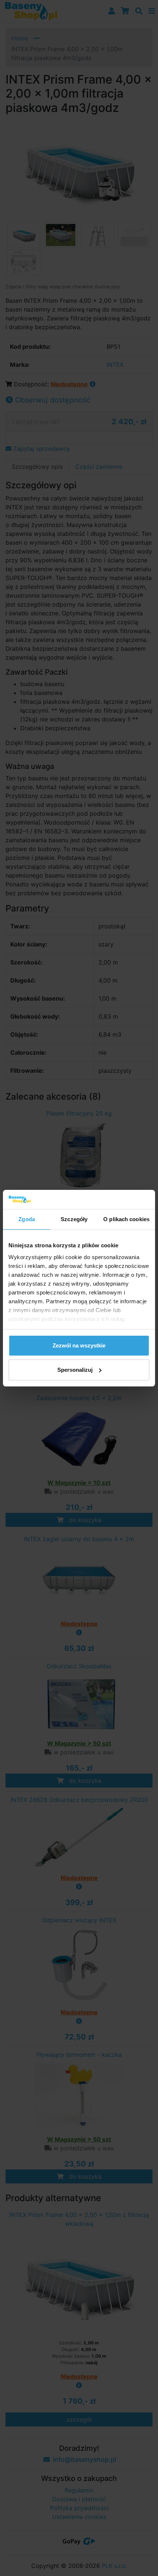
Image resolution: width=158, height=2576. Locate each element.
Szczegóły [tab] (74, 1219)
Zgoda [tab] (27, 1219)
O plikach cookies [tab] (126, 1219)
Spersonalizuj (75, 1370)
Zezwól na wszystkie (79, 1345)
